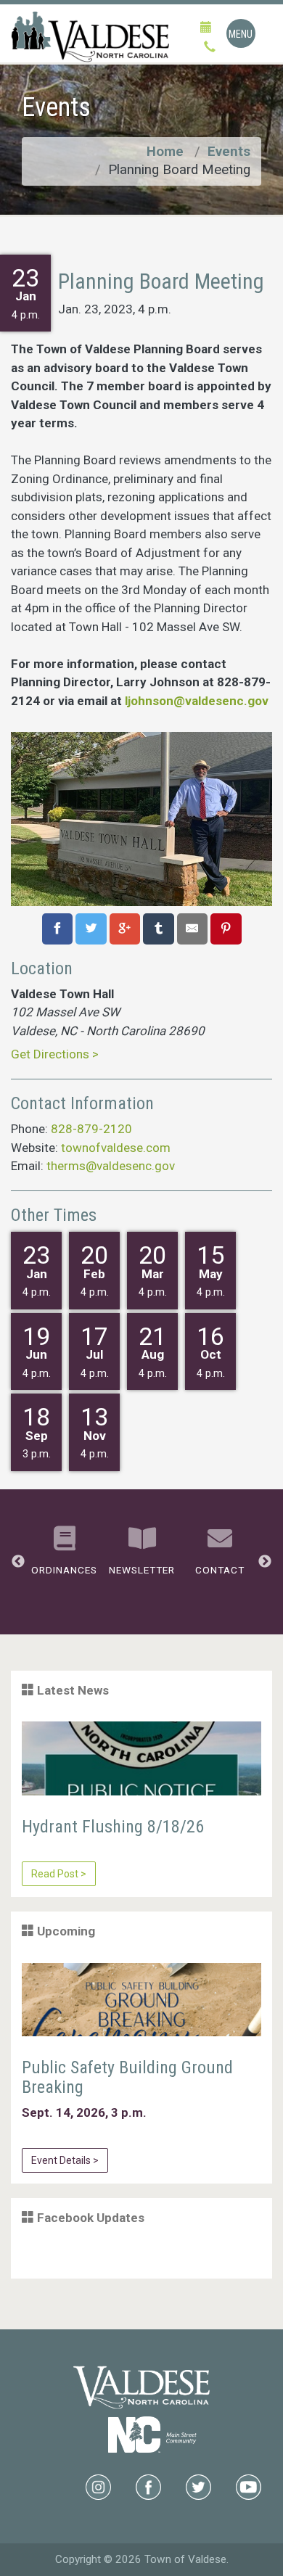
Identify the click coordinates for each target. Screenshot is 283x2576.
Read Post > (59, 1874)
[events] (206, 28)
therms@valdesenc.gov (111, 1166)
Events (229, 152)
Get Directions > (55, 1054)
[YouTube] (249, 2485)
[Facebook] (148, 2485)
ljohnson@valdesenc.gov (197, 701)
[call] (210, 48)
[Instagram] (98, 2485)
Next (265, 1562)
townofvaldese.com (116, 1148)
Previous (18, 1562)
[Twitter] (198, 2485)
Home (165, 152)
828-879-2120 (91, 1129)
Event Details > (65, 2160)
